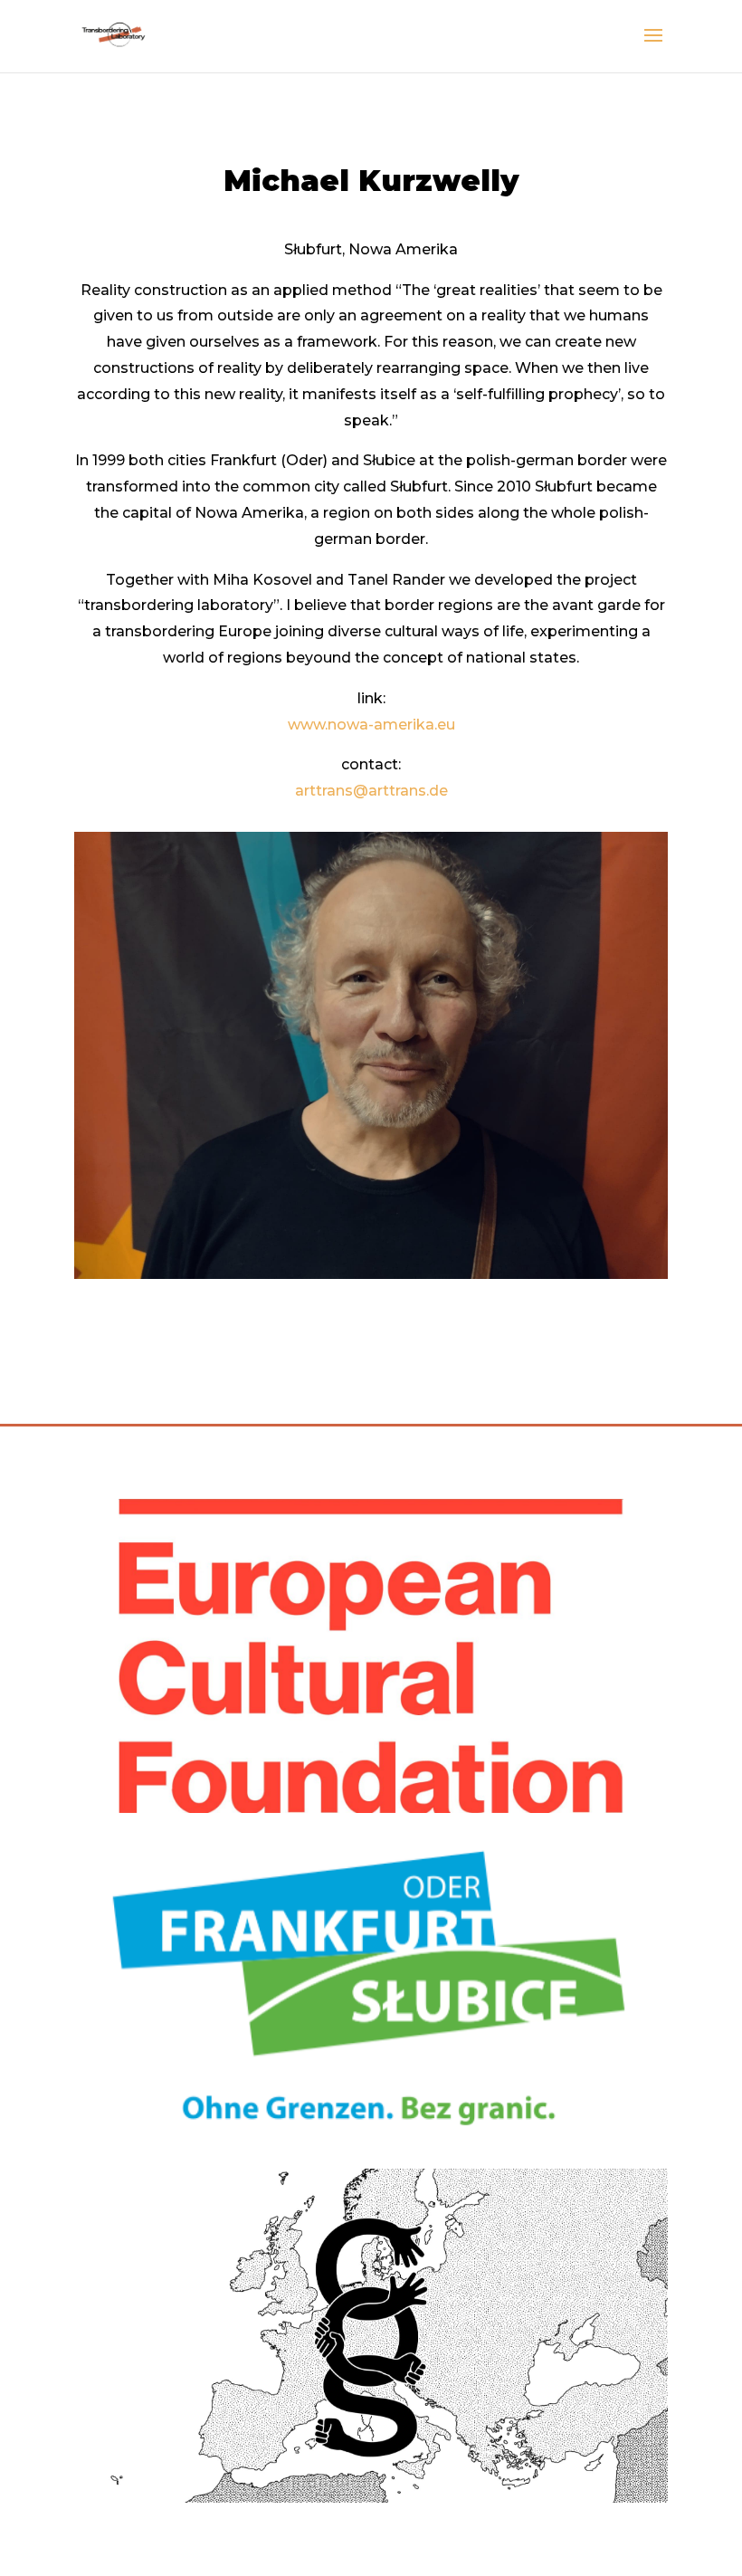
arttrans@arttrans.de (371, 791)
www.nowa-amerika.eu (371, 725)
